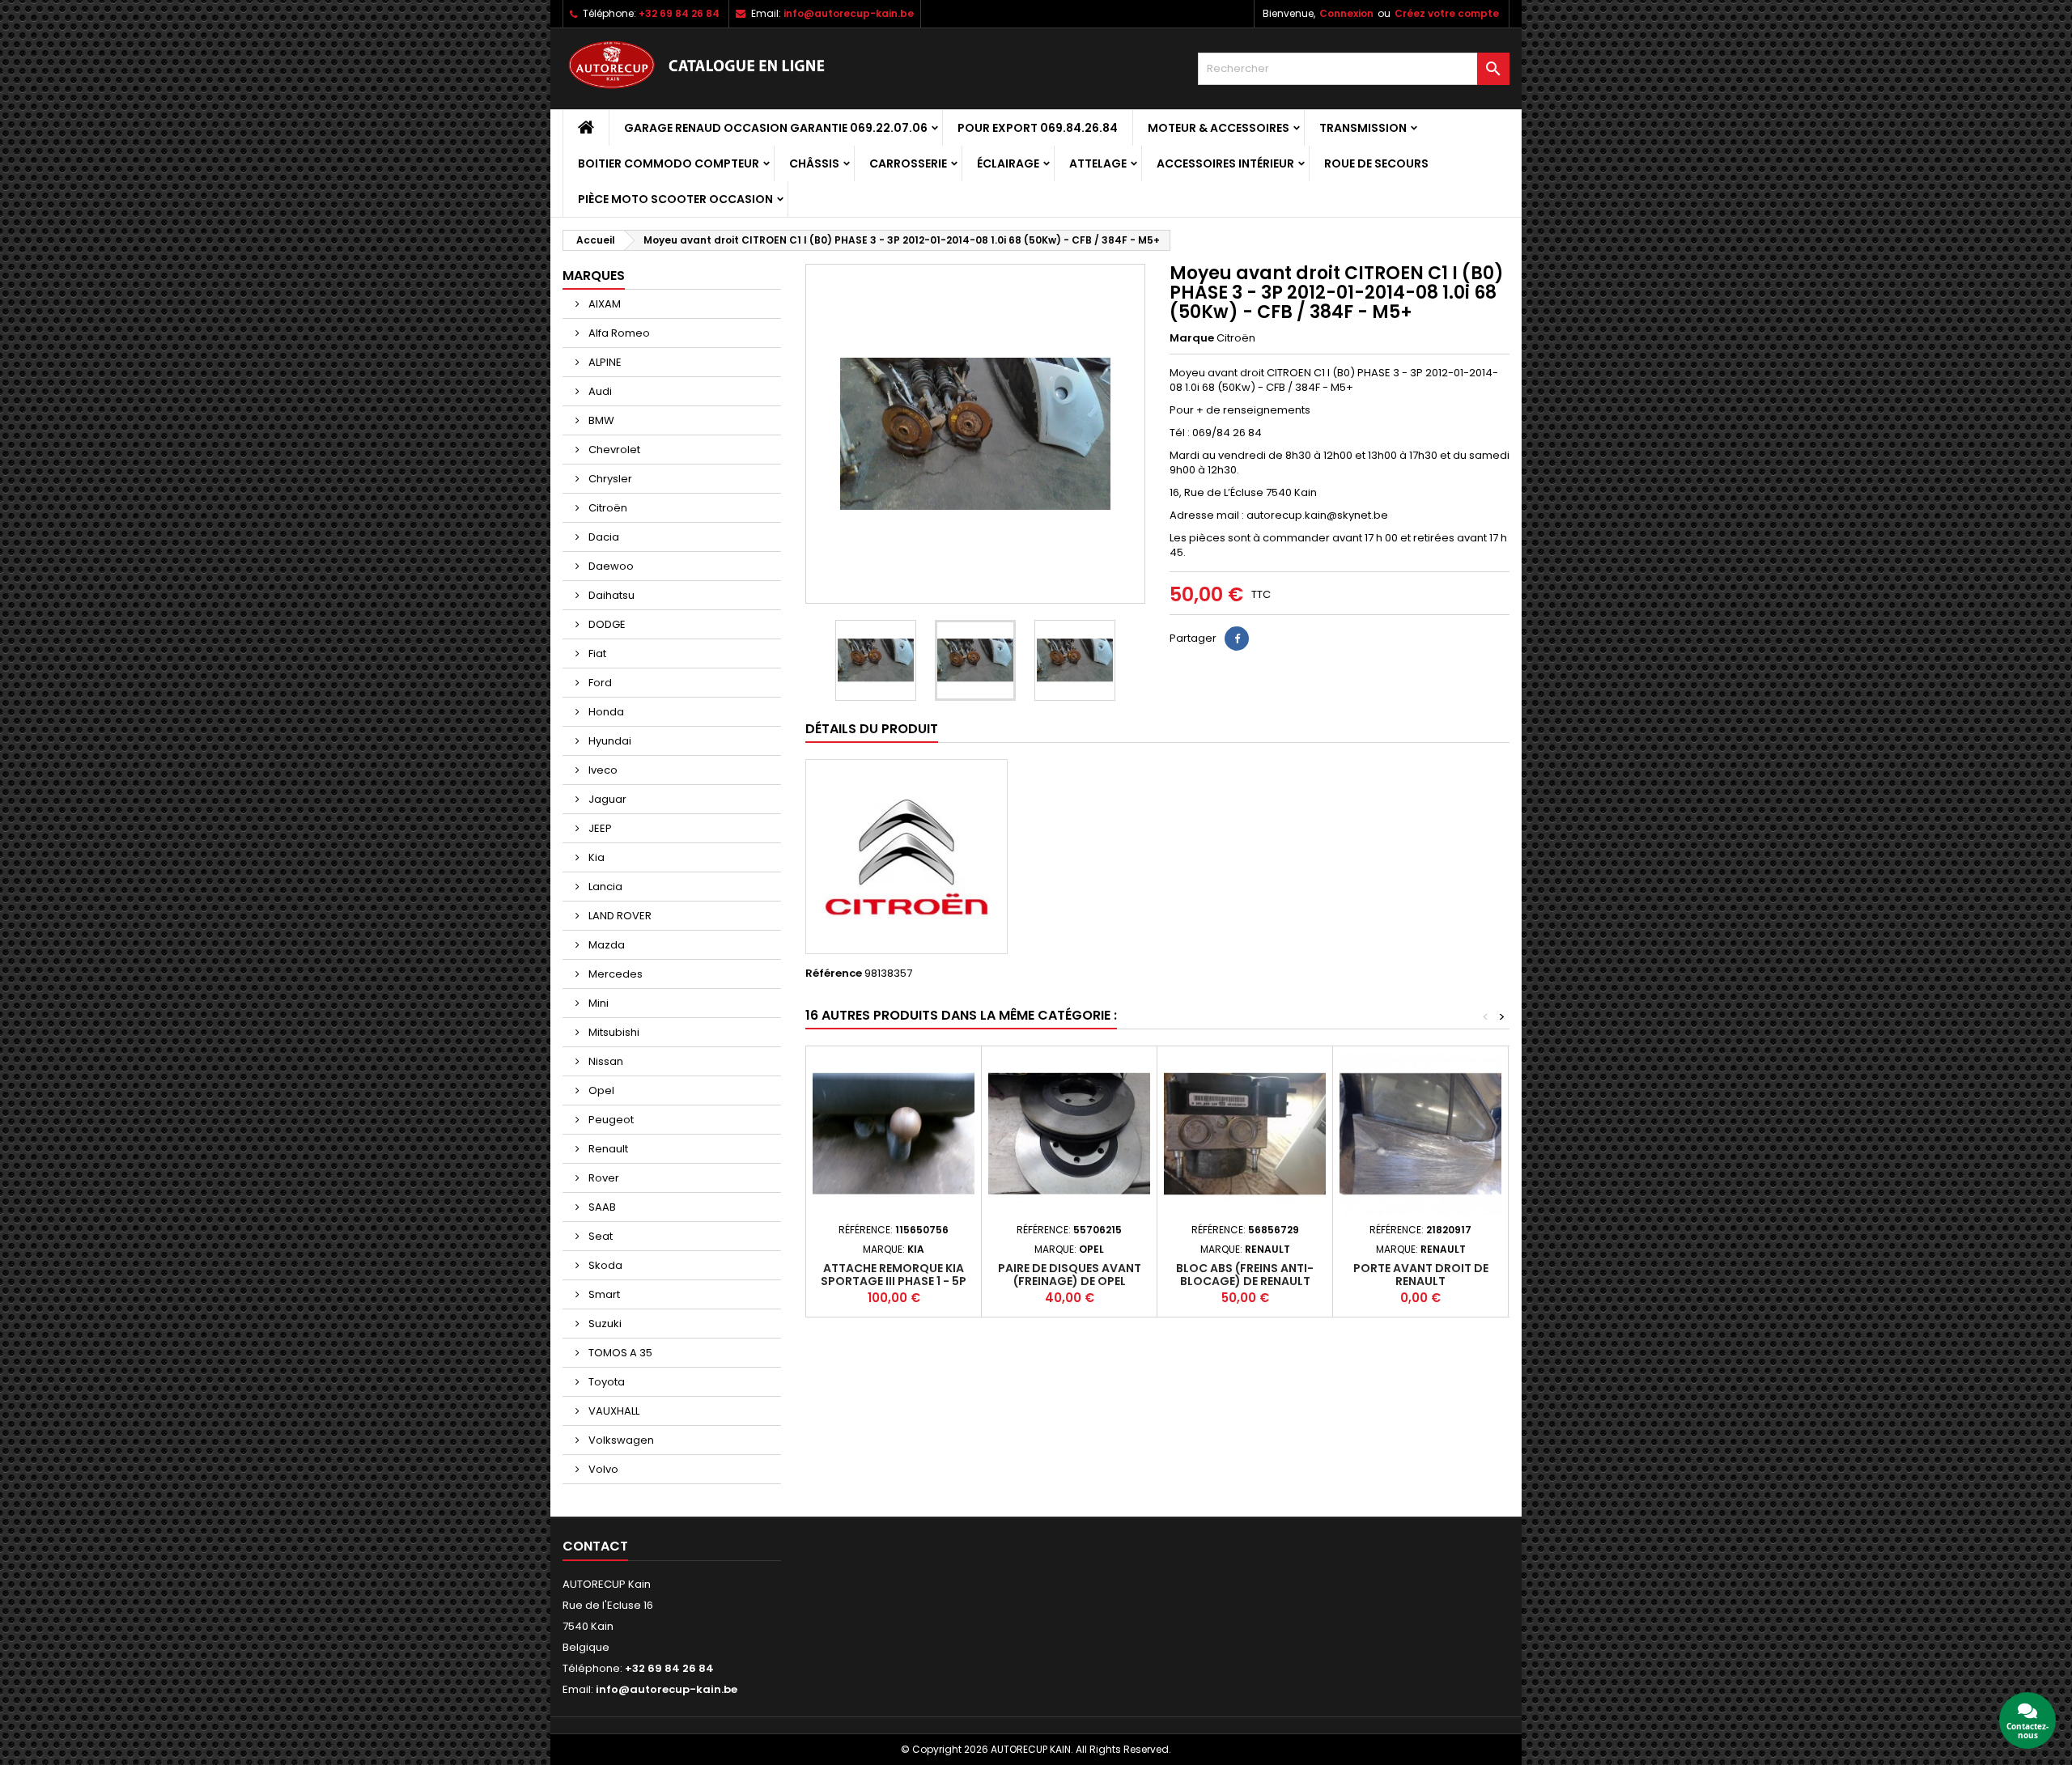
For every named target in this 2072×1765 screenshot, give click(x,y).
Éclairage (1008, 163)
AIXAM (603, 304)
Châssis (814, 163)
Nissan (605, 1061)
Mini (597, 1003)
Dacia (603, 537)
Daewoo (610, 566)
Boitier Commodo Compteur (669, 163)
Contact (595, 1546)
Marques (594, 276)
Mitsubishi (613, 1032)
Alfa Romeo (618, 333)
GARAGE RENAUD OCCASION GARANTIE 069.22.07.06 (776, 128)
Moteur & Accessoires (1219, 128)
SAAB (601, 1207)
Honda (605, 712)
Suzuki (604, 1324)
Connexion (1346, 13)
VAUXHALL (613, 1411)
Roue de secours (1376, 163)
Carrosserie (908, 163)
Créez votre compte (1447, 13)
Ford (599, 683)
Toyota (605, 1382)
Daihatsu (610, 595)
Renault (607, 1149)
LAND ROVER (619, 916)
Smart (603, 1294)
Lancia (604, 887)
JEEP (599, 828)
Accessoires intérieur (1225, 163)
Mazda (605, 945)
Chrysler (609, 479)
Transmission (1363, 128)
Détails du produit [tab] (872, 729)
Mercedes (614, 974)
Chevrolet (613, 450)
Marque (1192, 338)
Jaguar (606, 799)
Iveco (602, 770)
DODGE (606, 624)
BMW (600, 420)
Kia (595, 857)
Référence (834, 974)
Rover (603, 1178)
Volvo (602, 1469)
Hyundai (609, 741)
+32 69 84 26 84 (679, 13)
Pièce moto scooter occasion (675, 199)
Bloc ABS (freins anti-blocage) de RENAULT (1245, 1275)
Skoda (604, 1265)
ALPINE (604, 362)
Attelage (1098, 163)
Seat (599, 1236)
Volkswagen (620, 1440)
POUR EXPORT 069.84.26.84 (1038, 128)
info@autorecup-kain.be (849, 13)
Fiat (596, 653)
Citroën (607, 508)
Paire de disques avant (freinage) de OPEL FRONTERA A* (1070, 1281)
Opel (600, 1090)
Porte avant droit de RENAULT (1421, 1275)
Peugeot (610, 1120)
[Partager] (1237, 639)
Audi (599, 391)
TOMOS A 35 (619, 1353)
